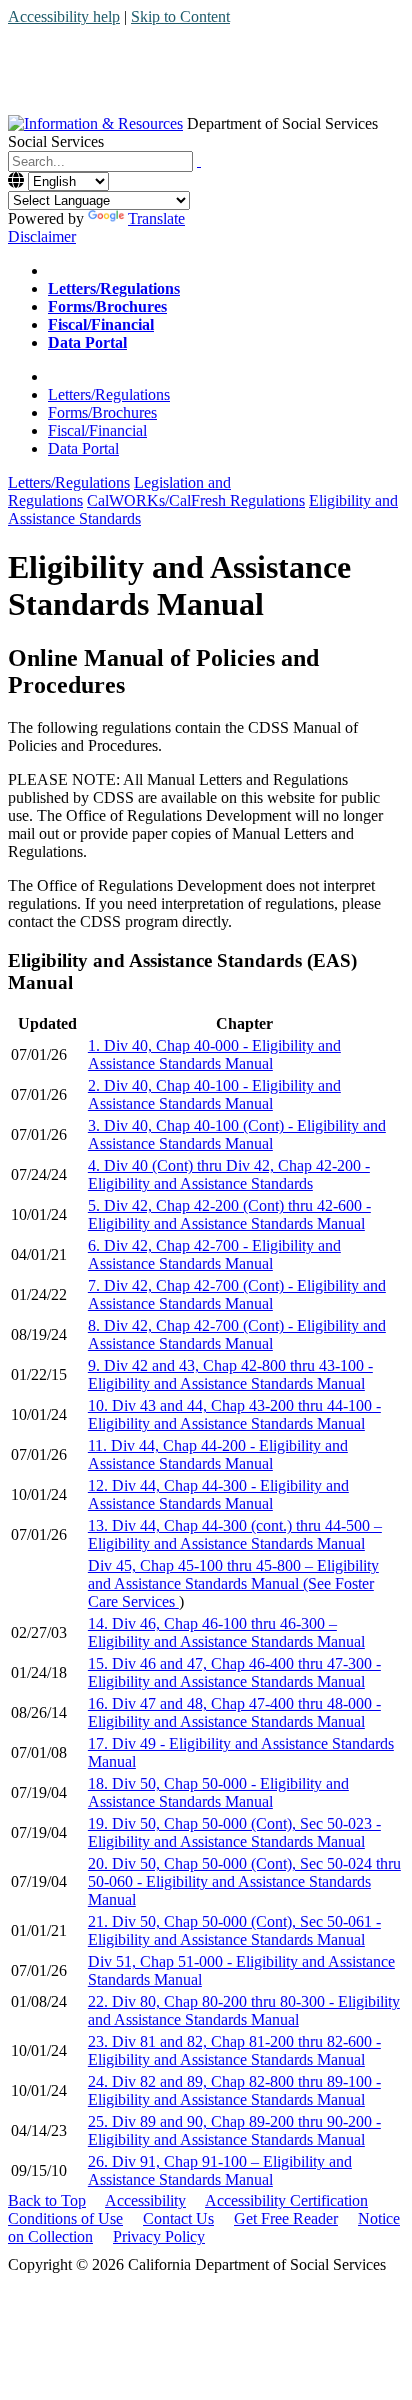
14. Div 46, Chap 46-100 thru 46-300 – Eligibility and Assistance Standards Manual (226, 1632)
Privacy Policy (159, 2236)
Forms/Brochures (102, 412)
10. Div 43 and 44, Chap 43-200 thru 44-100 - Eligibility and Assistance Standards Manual (234, 1414)
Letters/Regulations (109, 394)
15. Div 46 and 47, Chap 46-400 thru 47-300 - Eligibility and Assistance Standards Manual (234, 1672)
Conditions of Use (65, 2218)
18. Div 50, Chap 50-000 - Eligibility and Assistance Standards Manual (218, 1792)
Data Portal (83, 448)
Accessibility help (64, 16)
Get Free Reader (286, 2218)
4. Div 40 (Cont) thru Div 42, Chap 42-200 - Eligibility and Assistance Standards (229, 1174)
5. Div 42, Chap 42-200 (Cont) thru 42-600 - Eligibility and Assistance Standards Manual (229, 1214)
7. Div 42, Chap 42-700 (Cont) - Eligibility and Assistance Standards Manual (237, 1294)
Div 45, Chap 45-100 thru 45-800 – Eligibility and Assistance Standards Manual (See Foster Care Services (233, 1583)
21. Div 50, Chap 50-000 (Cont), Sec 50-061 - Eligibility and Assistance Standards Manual (234, 1930)
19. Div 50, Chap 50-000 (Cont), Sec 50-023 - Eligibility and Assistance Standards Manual (234, 1832)
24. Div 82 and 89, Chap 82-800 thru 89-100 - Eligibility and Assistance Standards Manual (234, 2090)
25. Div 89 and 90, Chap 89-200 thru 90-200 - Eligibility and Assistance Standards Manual (234, 2130)
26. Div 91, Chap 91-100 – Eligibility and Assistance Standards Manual (220, 2170)
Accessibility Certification (286, 2200)
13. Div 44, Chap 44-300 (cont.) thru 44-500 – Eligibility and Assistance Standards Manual (235, 1534)
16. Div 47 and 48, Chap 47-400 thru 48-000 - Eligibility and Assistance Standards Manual (234, 1712)
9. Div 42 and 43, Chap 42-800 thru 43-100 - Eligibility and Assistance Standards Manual (230, 1374)
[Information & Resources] (95, 123)
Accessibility (145, 2200)
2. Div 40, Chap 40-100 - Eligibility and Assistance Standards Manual (214, 1094)
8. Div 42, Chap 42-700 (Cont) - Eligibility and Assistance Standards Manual (237, 1334)
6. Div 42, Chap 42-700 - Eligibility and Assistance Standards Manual (214, 1254)
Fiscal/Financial (97, 430)
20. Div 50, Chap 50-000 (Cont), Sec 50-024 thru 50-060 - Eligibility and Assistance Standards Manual (244, 1881)
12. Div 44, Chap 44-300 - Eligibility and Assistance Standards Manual (218, 1494)
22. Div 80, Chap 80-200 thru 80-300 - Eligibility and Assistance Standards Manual (244, 2010)
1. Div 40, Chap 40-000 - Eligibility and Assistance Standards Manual (214, 1054)
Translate (156, 218)
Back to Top (47, 2200)
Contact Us (178, 2218)
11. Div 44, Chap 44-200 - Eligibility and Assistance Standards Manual (218, 1454)
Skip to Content (180, 16)
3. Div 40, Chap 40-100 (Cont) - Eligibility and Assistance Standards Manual (237, 1134)
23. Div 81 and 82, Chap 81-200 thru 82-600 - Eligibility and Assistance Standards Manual (234, 2050)
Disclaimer (42, 236)
